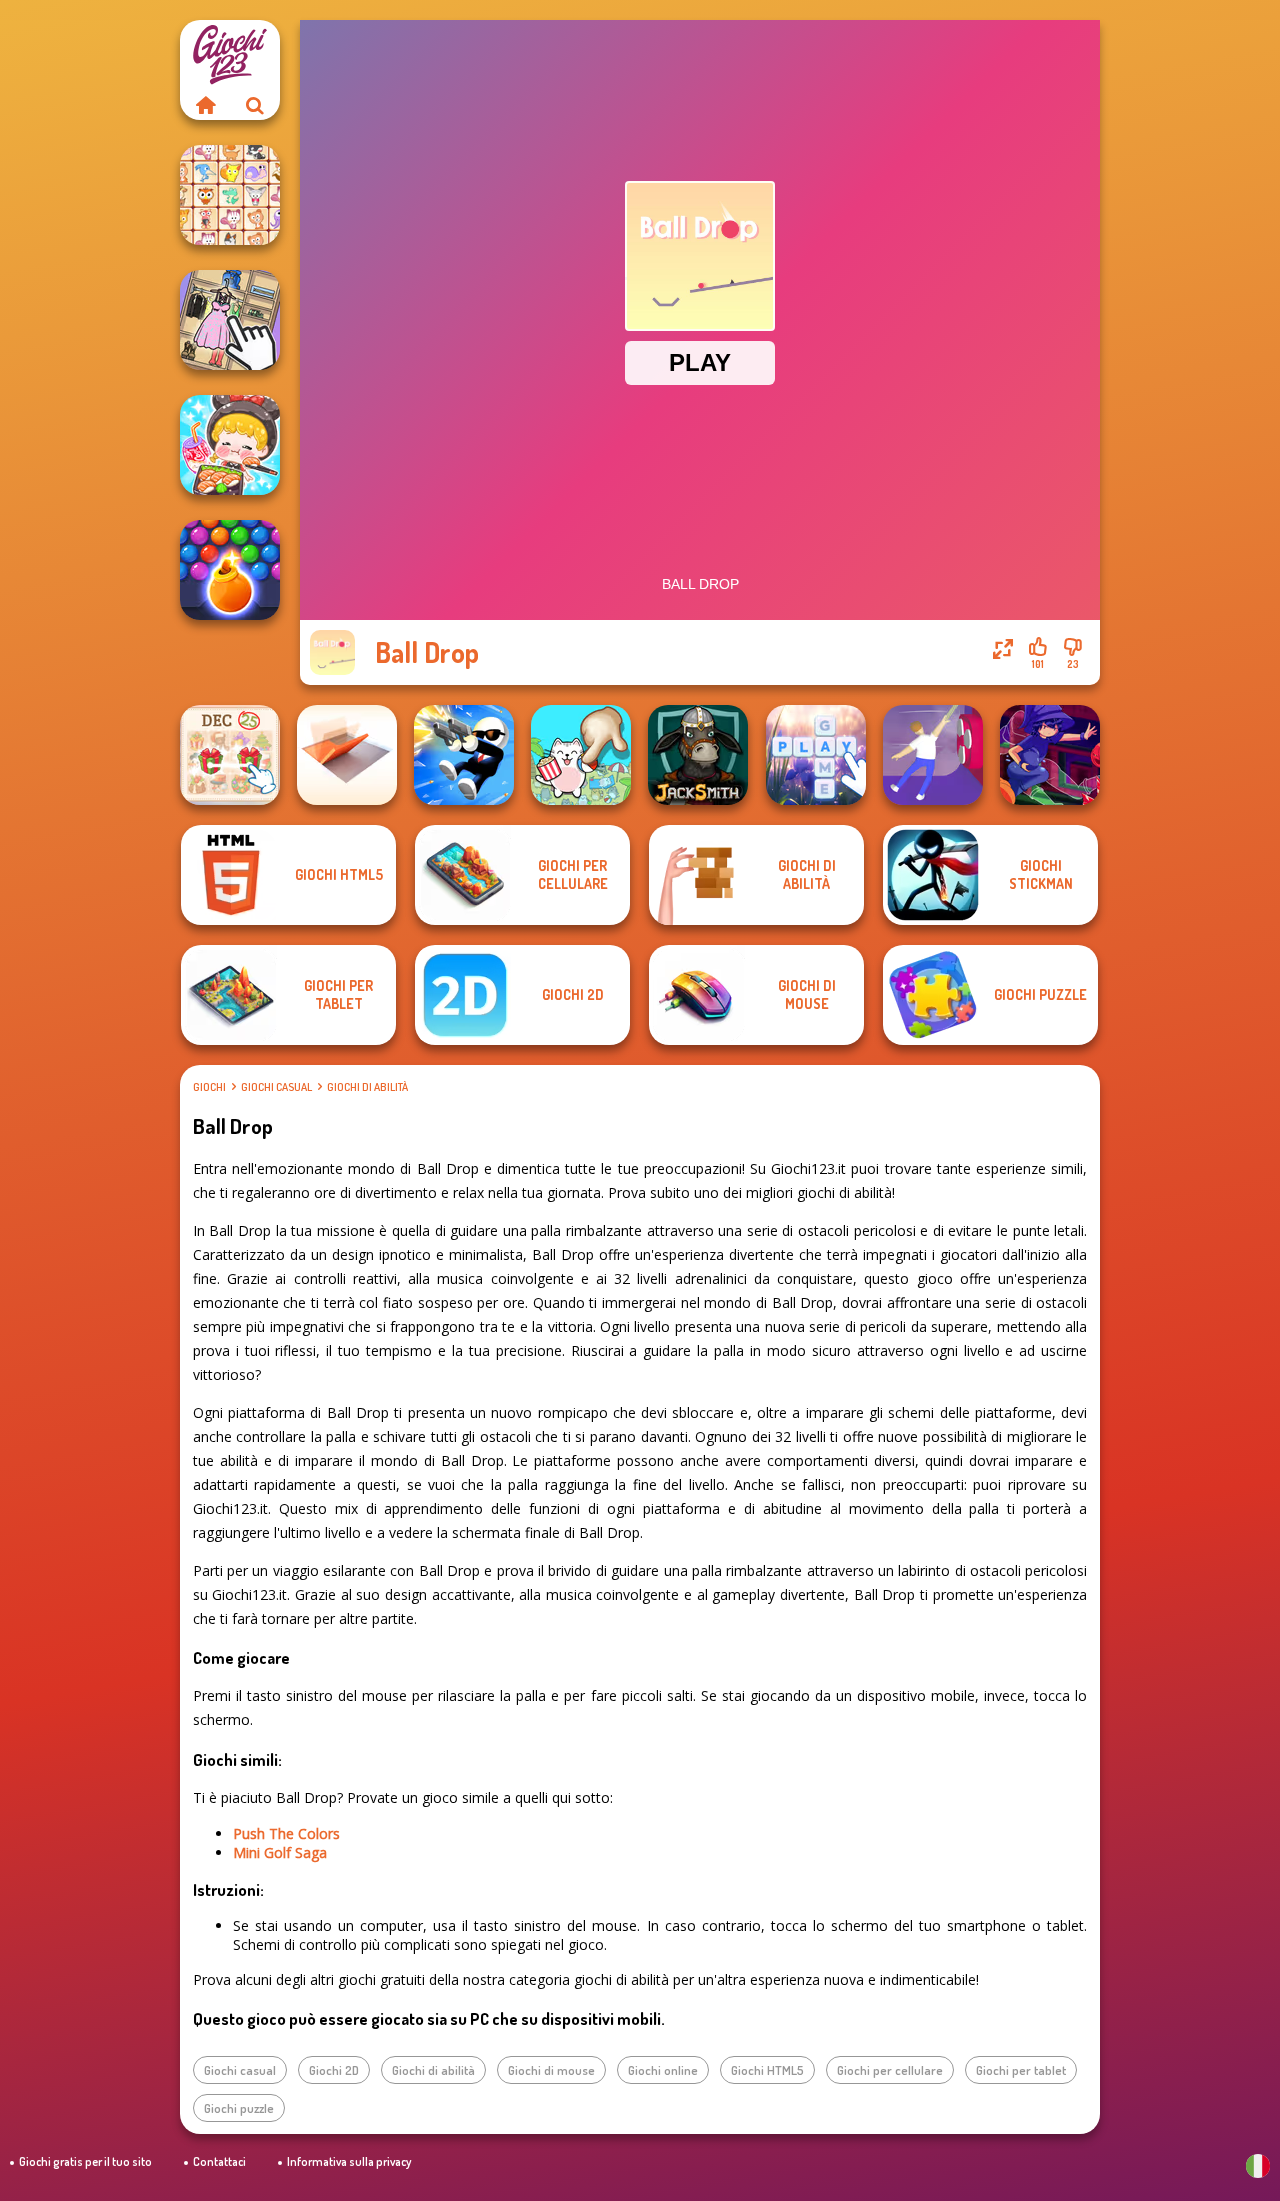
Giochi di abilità (367, 1087)
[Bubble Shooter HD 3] (230, 570)
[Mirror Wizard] (1050, 755)
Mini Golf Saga (280, 1852)
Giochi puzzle (239, 2108)
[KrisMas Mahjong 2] (230, 755)
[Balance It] (933, 755)
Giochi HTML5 (767, 2070)
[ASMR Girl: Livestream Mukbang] (230, 445)
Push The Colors (286, 1833)
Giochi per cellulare (890, 2070)
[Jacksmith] (698, 755)
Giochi (209, 1087)
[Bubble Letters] (816, 755)
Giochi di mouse (551, 2070)
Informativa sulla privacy (349, 2161)
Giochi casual (276, 1087)
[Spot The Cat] (581, 755)
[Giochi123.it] (205, 105)
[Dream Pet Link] (230, 195)
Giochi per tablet (1021, 2070)
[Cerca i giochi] (255, 105)
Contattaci (219, 2161)
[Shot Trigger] (464, 755)
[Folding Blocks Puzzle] (347, 755)
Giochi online (663, 2070)
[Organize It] (230, 320)
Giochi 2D (334, 2070)
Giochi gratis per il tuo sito (85, 2161)
